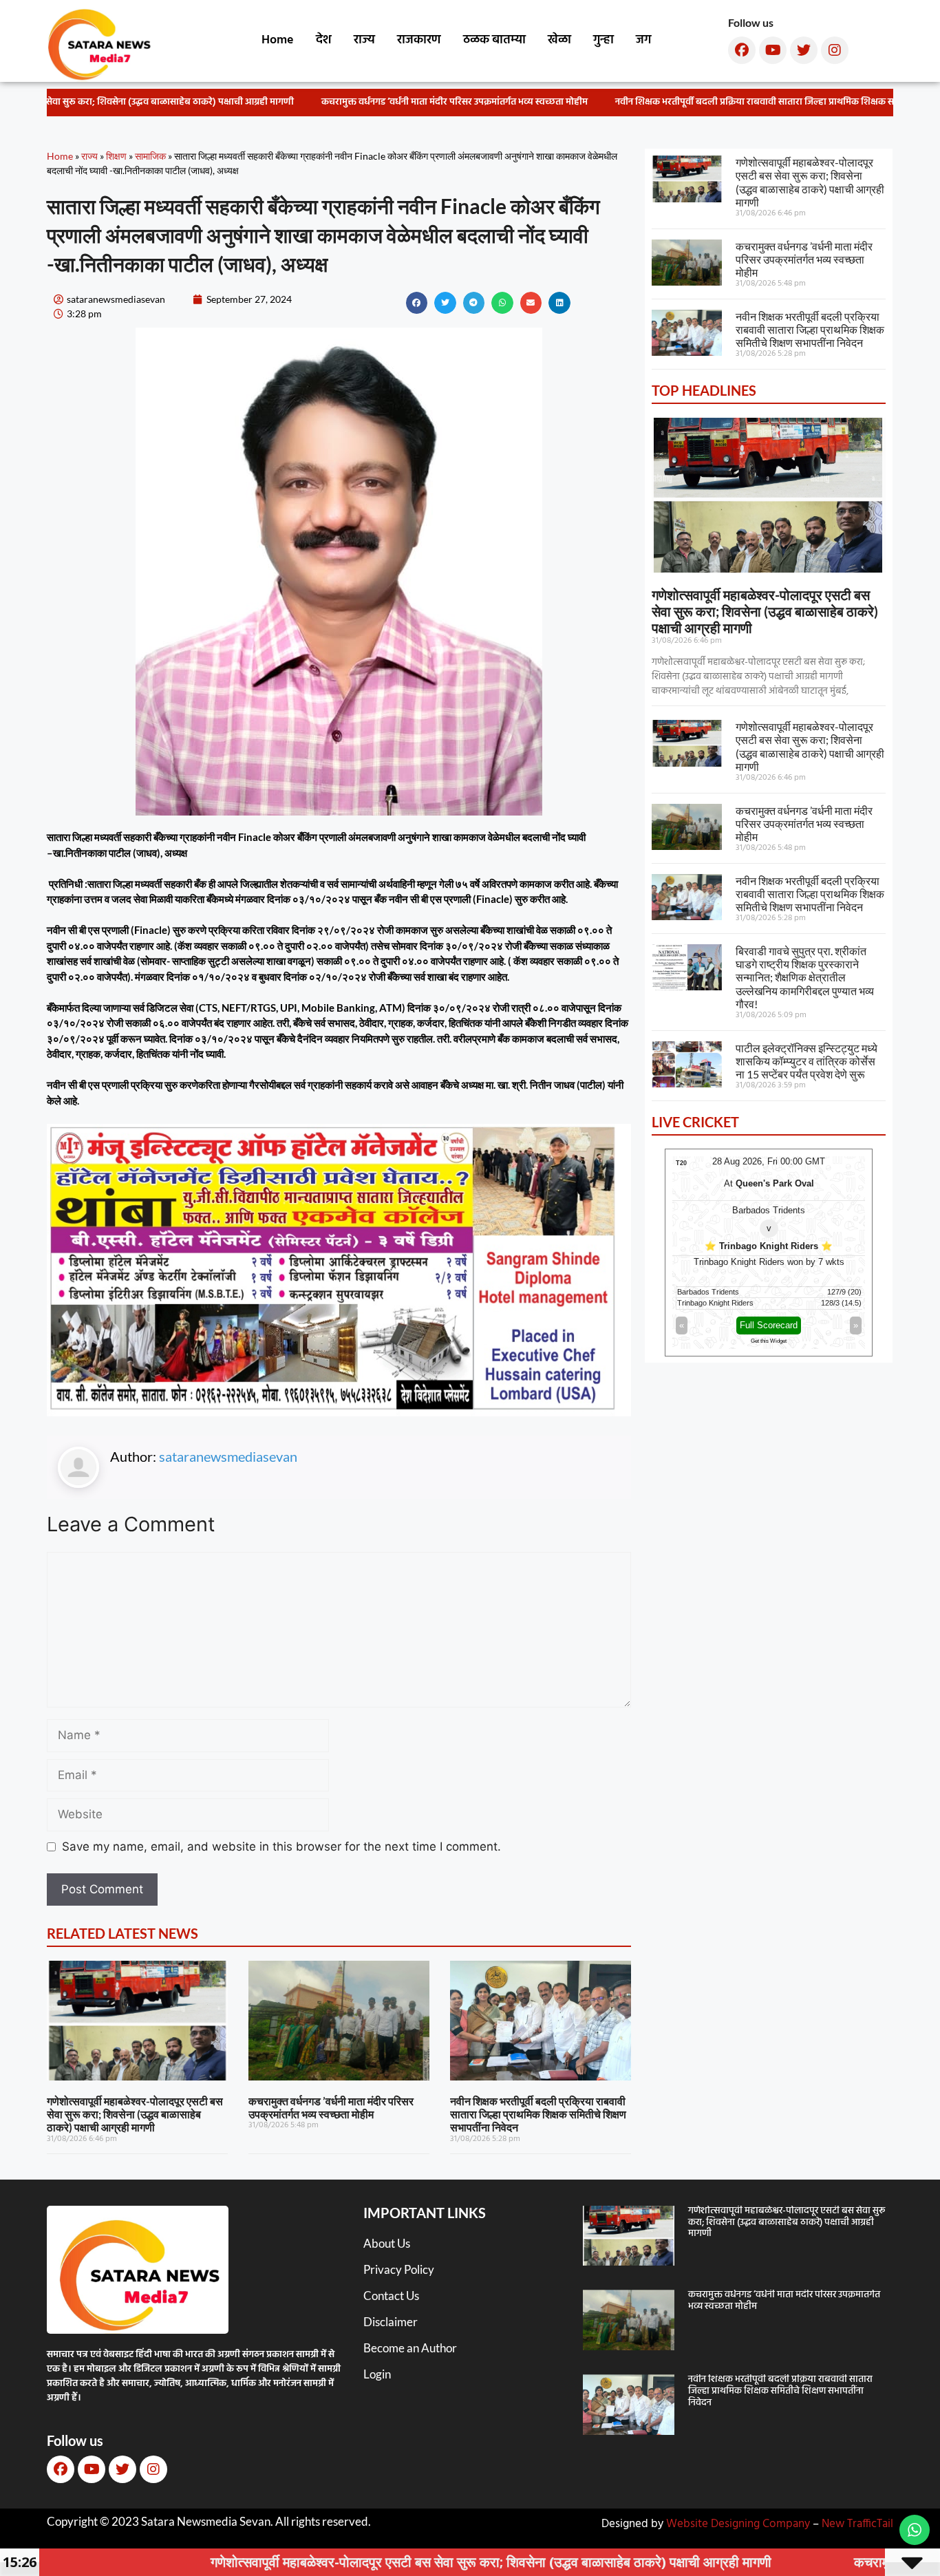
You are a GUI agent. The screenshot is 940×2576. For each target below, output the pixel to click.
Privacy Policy (399, 2269)
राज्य (364, 40)
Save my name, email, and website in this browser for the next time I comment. (281, 1846)
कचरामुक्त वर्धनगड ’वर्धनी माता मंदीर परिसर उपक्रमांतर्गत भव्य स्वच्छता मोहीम (437, 102)
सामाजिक (150, 156)
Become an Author (410, 2348)
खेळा (559, 40)
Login (377, 2374)
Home (278, 40)
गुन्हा (603, 40)
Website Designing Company (738, 2524)
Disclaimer (391, 2322)
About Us (387, 2243)
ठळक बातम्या (494, 40)
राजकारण (419, 40)
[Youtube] (773, 50)
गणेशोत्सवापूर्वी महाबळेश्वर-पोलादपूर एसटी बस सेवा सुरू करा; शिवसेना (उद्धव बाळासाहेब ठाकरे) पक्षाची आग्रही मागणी (135, 2114)
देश (324, 40)
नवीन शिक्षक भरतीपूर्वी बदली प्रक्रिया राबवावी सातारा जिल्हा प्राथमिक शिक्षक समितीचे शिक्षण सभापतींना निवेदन (538, 2114)
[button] (417, 303)
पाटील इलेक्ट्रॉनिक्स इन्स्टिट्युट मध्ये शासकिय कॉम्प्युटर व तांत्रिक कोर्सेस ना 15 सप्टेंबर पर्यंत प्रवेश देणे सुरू (807, 1061)
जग (643, 40)
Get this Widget (769, 1341)
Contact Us (391, 2296)
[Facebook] (742, 50)
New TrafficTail (857, 2524)
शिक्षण (116, 156)
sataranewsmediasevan (228, 1456)
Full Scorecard (769, 1325)
